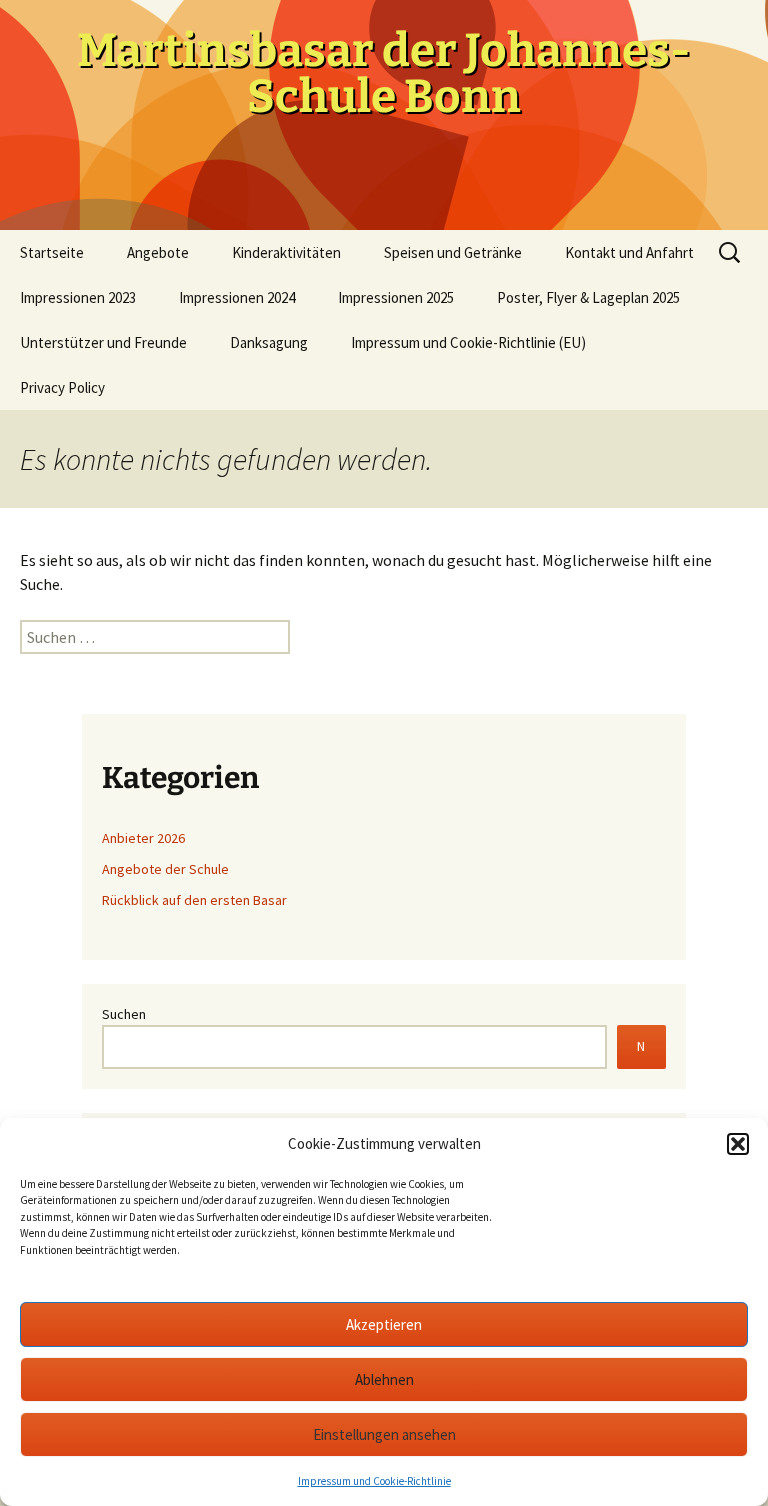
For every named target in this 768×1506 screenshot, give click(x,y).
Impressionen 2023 (78, 297)
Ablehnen (384, 1379)
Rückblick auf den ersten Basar (194, 900)
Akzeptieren (384, 1324)
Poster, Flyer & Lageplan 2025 (588, 297)
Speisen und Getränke (453, 252)
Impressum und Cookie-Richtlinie (374, 1481)
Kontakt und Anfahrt (629, 252)
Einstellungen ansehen (384, 1434)
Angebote (158, 252)
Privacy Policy (62, 387)
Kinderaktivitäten (286, 252)
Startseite (52, 252)
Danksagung (269, 342)
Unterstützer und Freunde (103, 342)
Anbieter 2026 (143, 838)
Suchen (124, 1014)
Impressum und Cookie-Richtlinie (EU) (468, 342)
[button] (738, 1144)
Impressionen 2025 (396, 297)
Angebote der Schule (165, 869)
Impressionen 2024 (237, 297)
